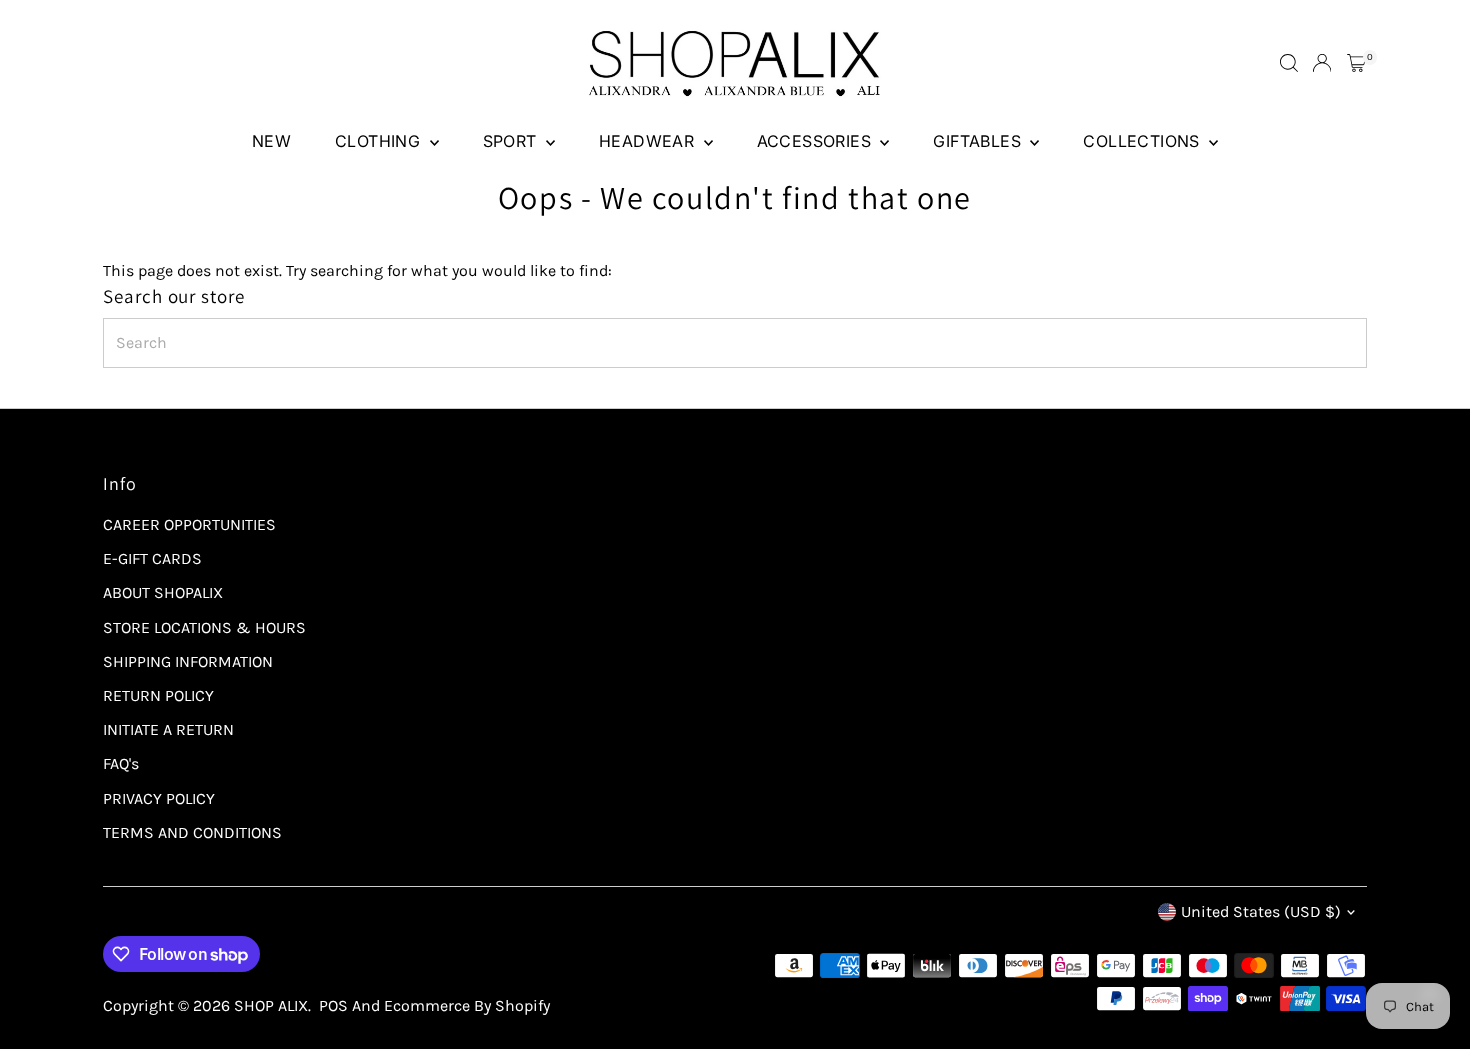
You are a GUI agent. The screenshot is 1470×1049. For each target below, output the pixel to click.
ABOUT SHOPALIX (163, 592)
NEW (271, 141)
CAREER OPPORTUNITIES (189, 524)
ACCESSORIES (816, 141)
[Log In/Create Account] (1322, 63)
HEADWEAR (649, 141)
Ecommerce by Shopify (467, 1005)
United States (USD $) (1261, 911)
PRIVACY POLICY (159, 798)
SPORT (512, 141)
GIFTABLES (979, 141)
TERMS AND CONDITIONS (192, 832)
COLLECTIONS (1143, 141)
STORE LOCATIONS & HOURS (204, 627)
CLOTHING (380, 141)
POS (333, 1005)
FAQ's (121, 763)
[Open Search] (1289, 63)
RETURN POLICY (158, 695)
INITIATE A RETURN (168, 729)
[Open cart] (1356, 63)
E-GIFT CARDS (152, 558)
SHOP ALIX (271, 1005)
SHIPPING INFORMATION (188, 661)
